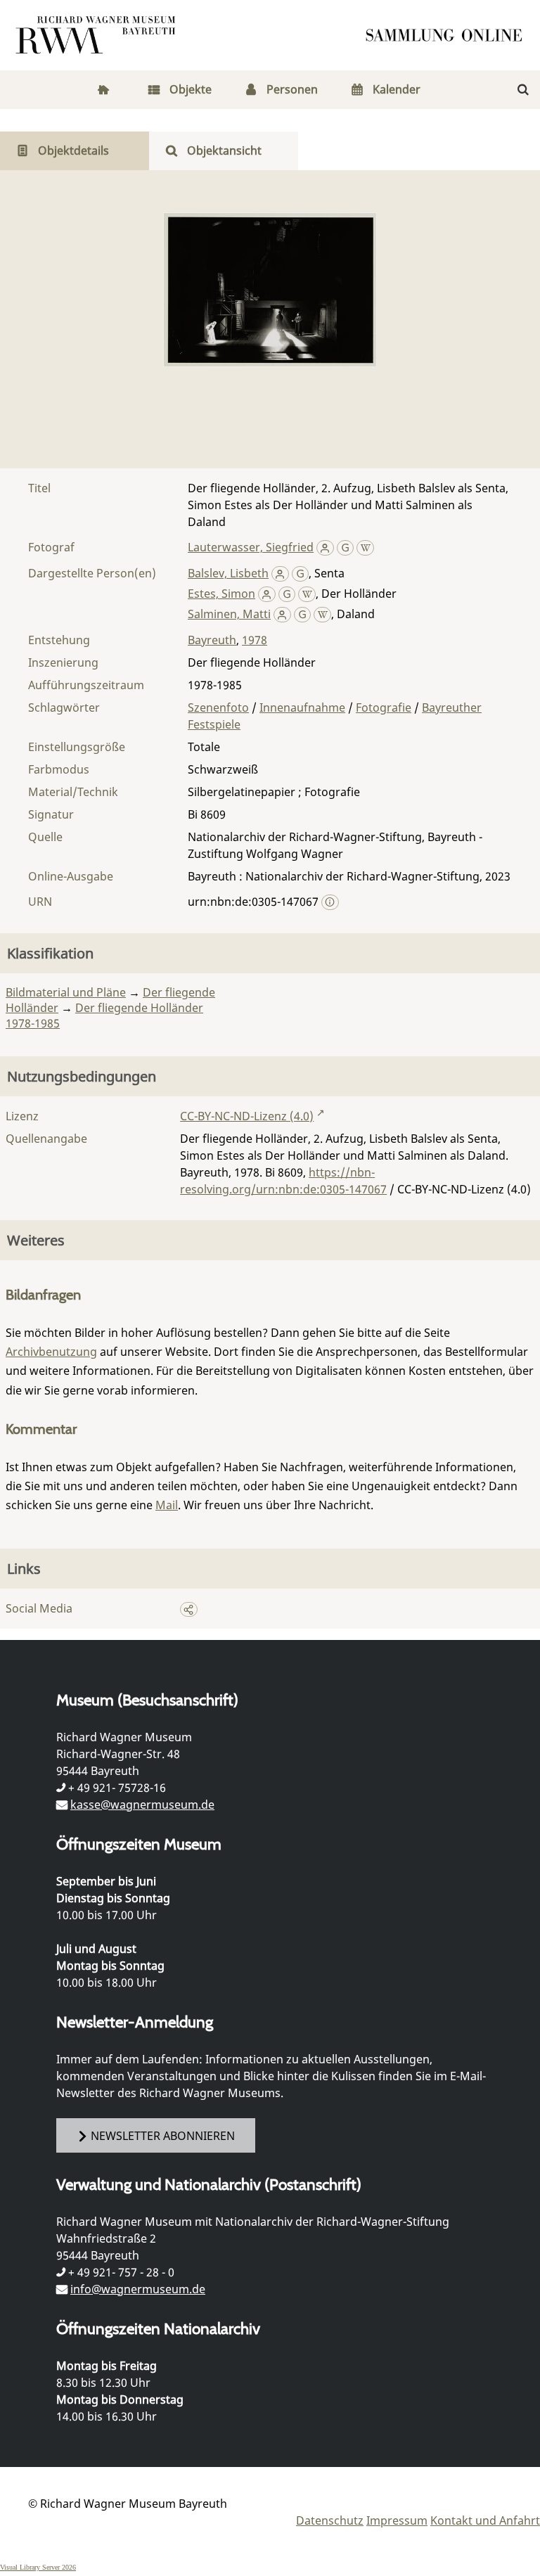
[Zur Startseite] (449, 35)
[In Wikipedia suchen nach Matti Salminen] (322, 614)
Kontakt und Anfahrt (485, 2520)
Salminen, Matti (229, 614)
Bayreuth (212, 640)
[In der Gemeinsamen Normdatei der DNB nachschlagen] (346, 547)
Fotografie (384, 707)
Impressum (397, 2520)
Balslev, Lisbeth (228, 573)
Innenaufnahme (302, 707)
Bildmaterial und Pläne (66, 992)
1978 (255, 640)
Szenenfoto (218, 707)
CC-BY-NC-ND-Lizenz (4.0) (247, 1116)
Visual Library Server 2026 (38, 2567)
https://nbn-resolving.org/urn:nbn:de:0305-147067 (283, 1181)
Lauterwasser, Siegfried (251, 547)
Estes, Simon (221, 594)
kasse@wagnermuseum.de (142, 1805)
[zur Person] (325, 547)
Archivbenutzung (51, 1352)
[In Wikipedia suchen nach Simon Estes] (307, 594)
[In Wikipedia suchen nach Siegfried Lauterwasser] (365, 547)
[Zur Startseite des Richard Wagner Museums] (98, 35)
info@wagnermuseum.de (138, 2289)
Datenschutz (330, 2520)
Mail (167, 1505)
